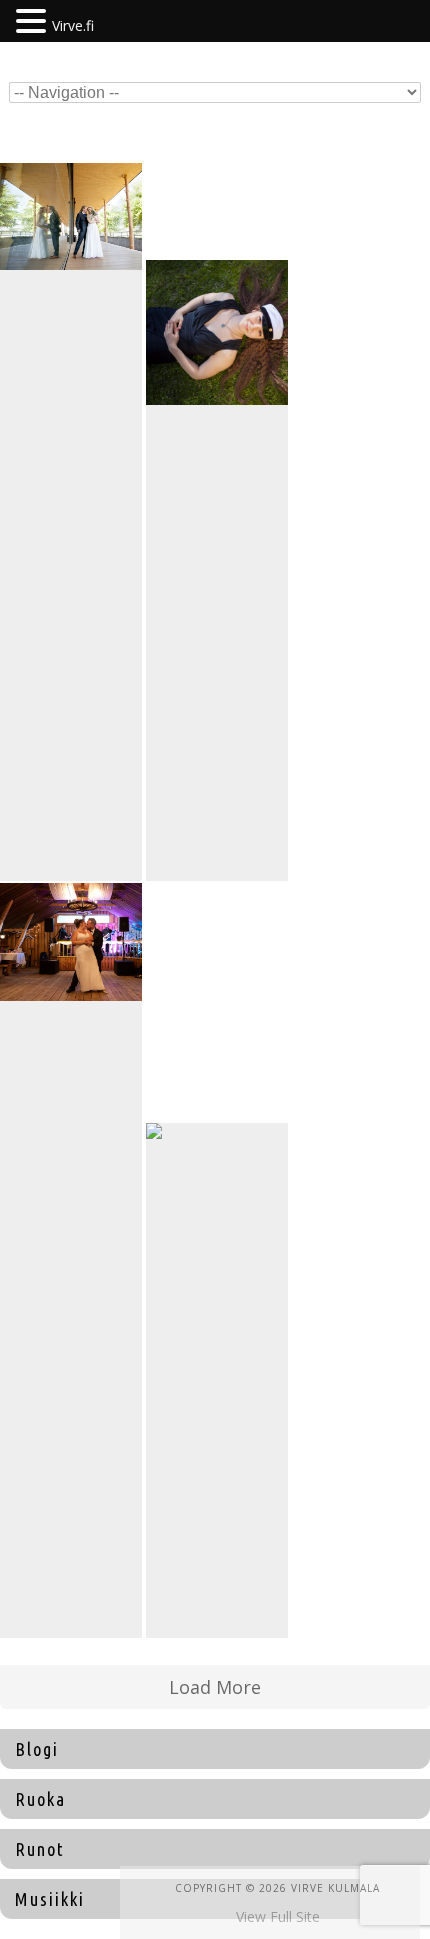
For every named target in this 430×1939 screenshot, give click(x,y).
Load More (215, 1687)
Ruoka (40, 1799)
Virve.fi (73, 25)
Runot (40, 1849)
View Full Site (278, 1916)
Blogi (37, 1749)
